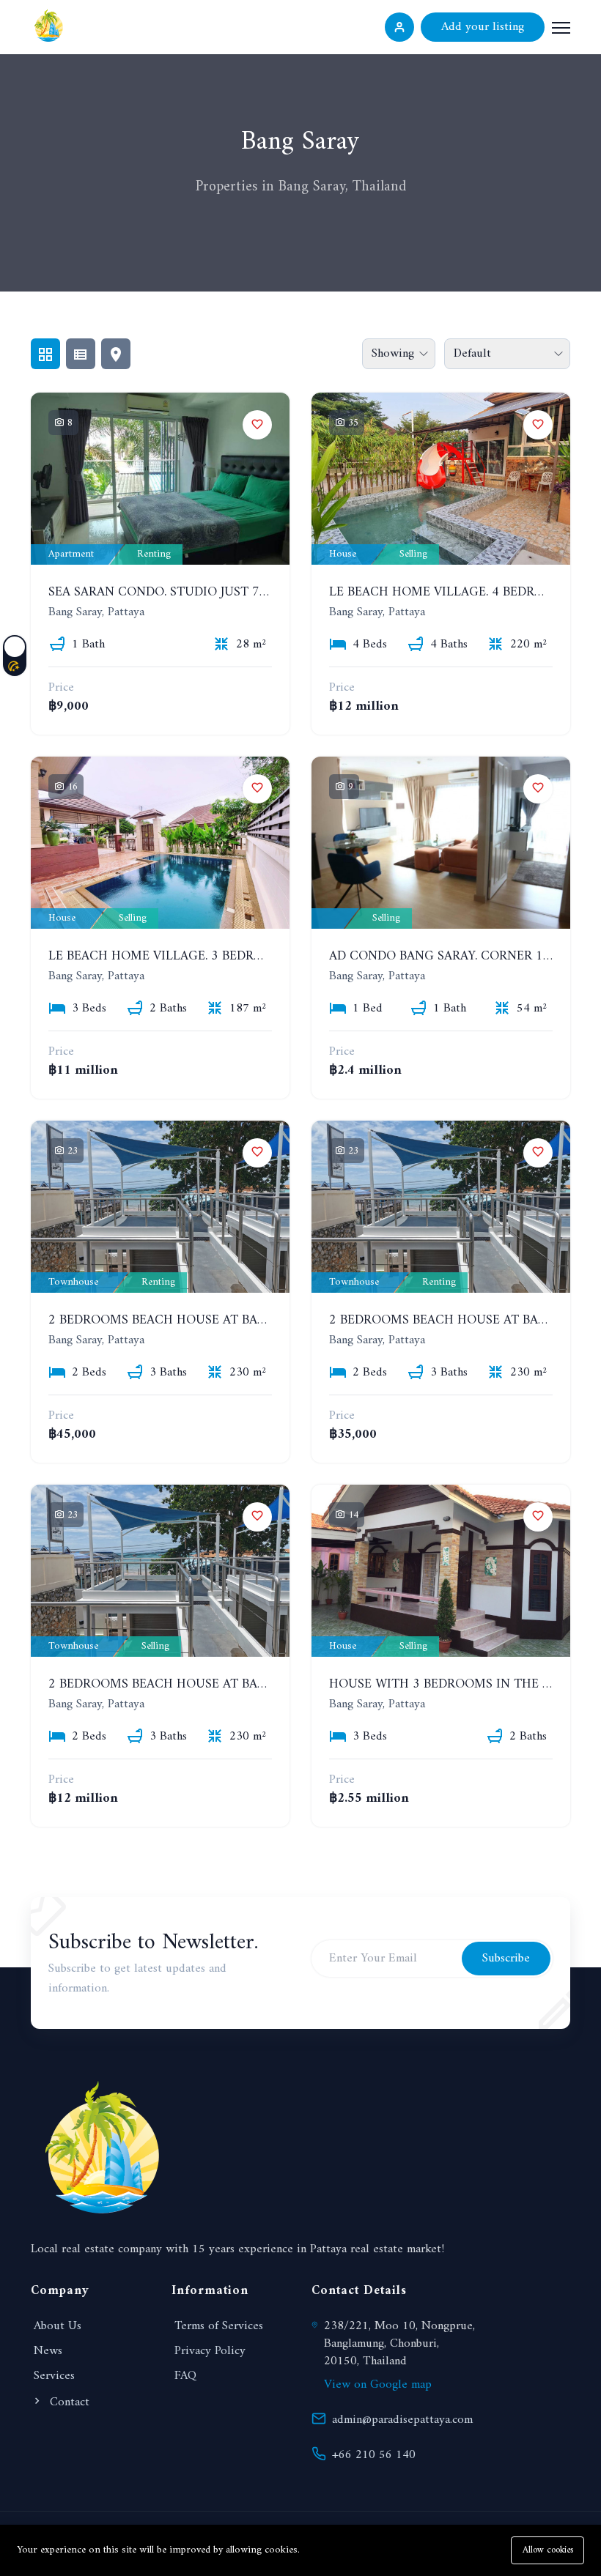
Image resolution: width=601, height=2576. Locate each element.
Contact (68, 2402)
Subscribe (506, 1959)
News (48, 2351)
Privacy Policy (210, 2351)
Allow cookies (548, 2550)
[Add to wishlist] (257, 425)
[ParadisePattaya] (49, 25)
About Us (58, 2326)
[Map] (116, 354)
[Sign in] (399, 27)
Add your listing (483, 27)
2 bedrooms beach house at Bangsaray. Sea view (213, 1320)
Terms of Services (219, 2326)
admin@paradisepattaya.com (402, 2420)
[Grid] (45, 354)
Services (54, 2376)
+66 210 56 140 (374, 2455)
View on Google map (378, 2385)
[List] (81, 354)
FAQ (185, 2376)
